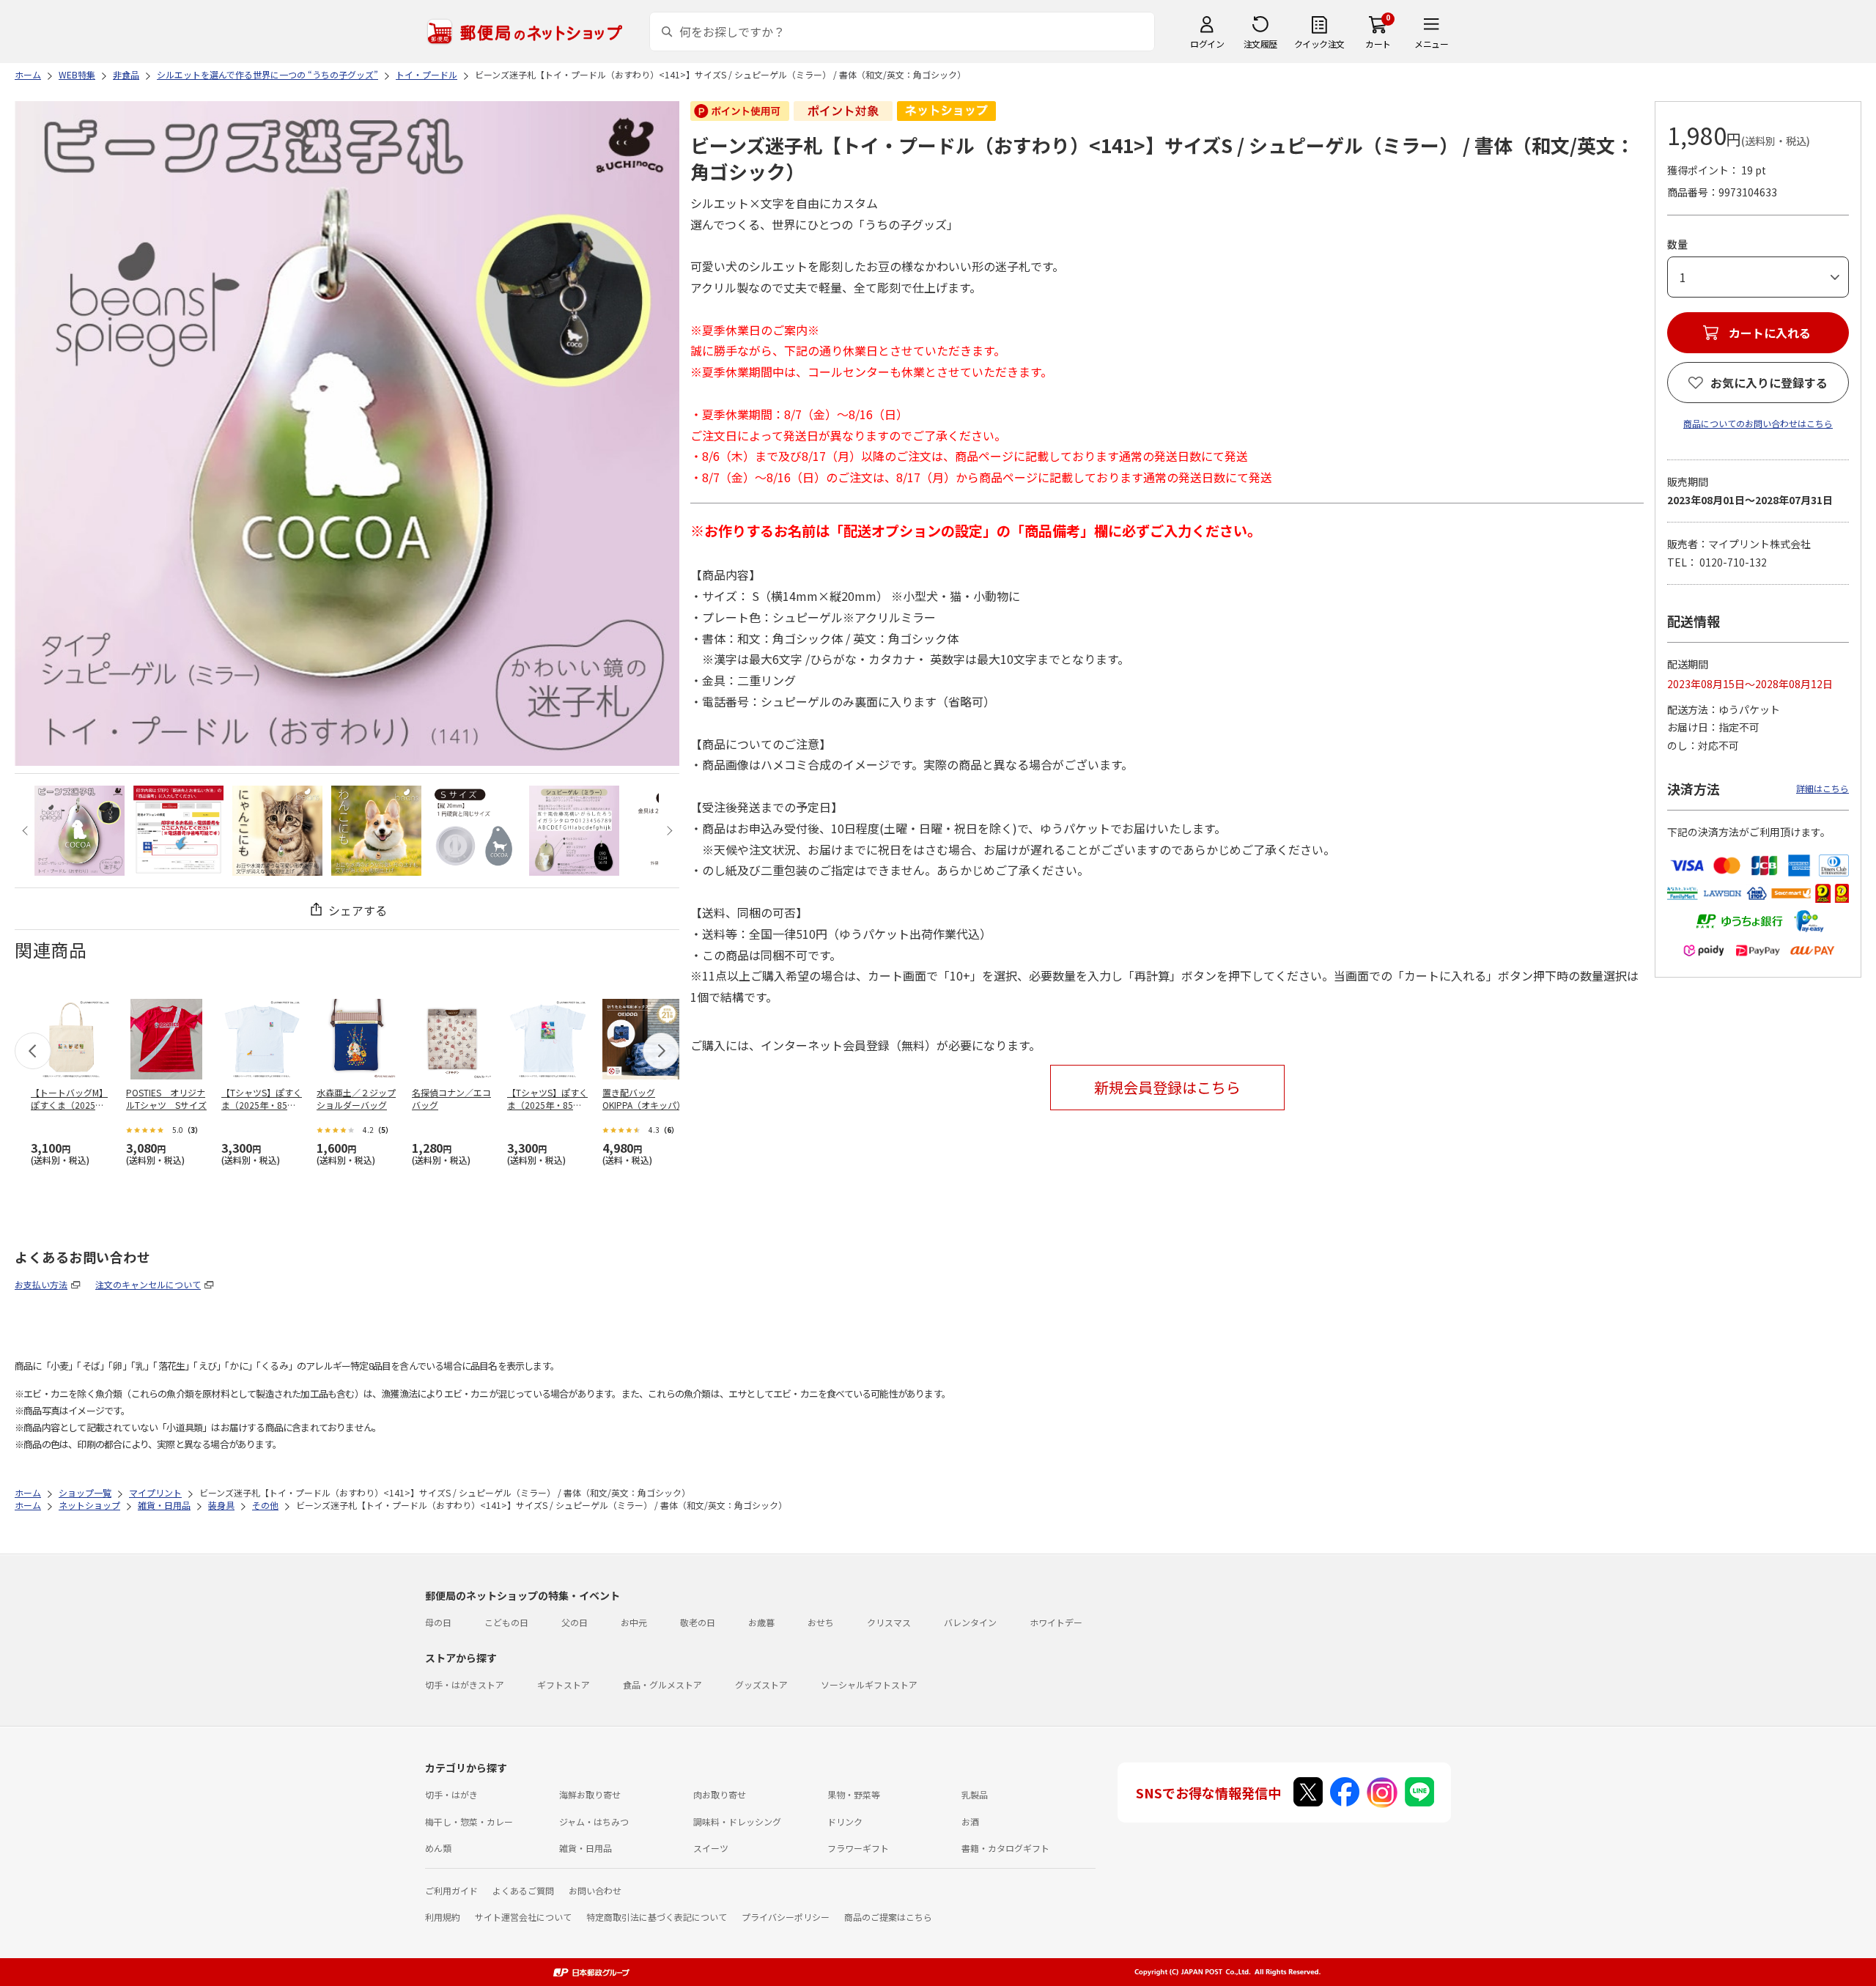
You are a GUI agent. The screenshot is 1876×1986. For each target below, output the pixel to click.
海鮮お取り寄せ (590, 1794)
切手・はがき (451, 1794)
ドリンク (845, 1821)
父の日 (575, 1622)
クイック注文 (1319, 44)
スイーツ (711, 1848)
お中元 (634, 1622)
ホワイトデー (1056, 1622)
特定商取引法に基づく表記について (657, 1917)
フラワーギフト (858, 1848)
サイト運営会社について (523, 1917)
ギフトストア (564, 1684)
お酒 (970, 1821)
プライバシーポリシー (786, 1917)
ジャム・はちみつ (594, 1821)
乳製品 (975, 1794)
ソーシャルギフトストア (869, 1684)
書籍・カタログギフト (1005, 1848)
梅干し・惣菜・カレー (469, 1821)
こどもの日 (506, 1622)
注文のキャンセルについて (148, 1284)
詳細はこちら (1823, 788)
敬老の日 (698, 1622)
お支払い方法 (41, 1284)
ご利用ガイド (451, 1890)
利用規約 (443, 1917)
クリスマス (889, 1622)
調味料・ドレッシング (737, 1821)
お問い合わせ (595, 1890)
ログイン (1207, 44)
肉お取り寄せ (720, 1794)
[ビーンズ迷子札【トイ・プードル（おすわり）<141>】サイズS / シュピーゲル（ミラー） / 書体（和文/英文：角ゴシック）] (80, 831)
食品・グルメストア (662, 1684)
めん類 (438, 1848)
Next (667, 831)
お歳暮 (761, 1622)
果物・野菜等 (854, 1794)
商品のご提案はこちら (888, 1917)
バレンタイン (970, 1622)
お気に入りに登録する (1769, 383)
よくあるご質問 (523, 1890)
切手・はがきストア (465, 1684)
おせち (821, 1622)
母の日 (438, 1622)
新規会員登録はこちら (1167, 1087)
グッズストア (761, 1684)
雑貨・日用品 (586, 1848)
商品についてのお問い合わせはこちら (1758, 423)
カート (1378, 44)
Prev (27, 831)
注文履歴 (1260, 44)
